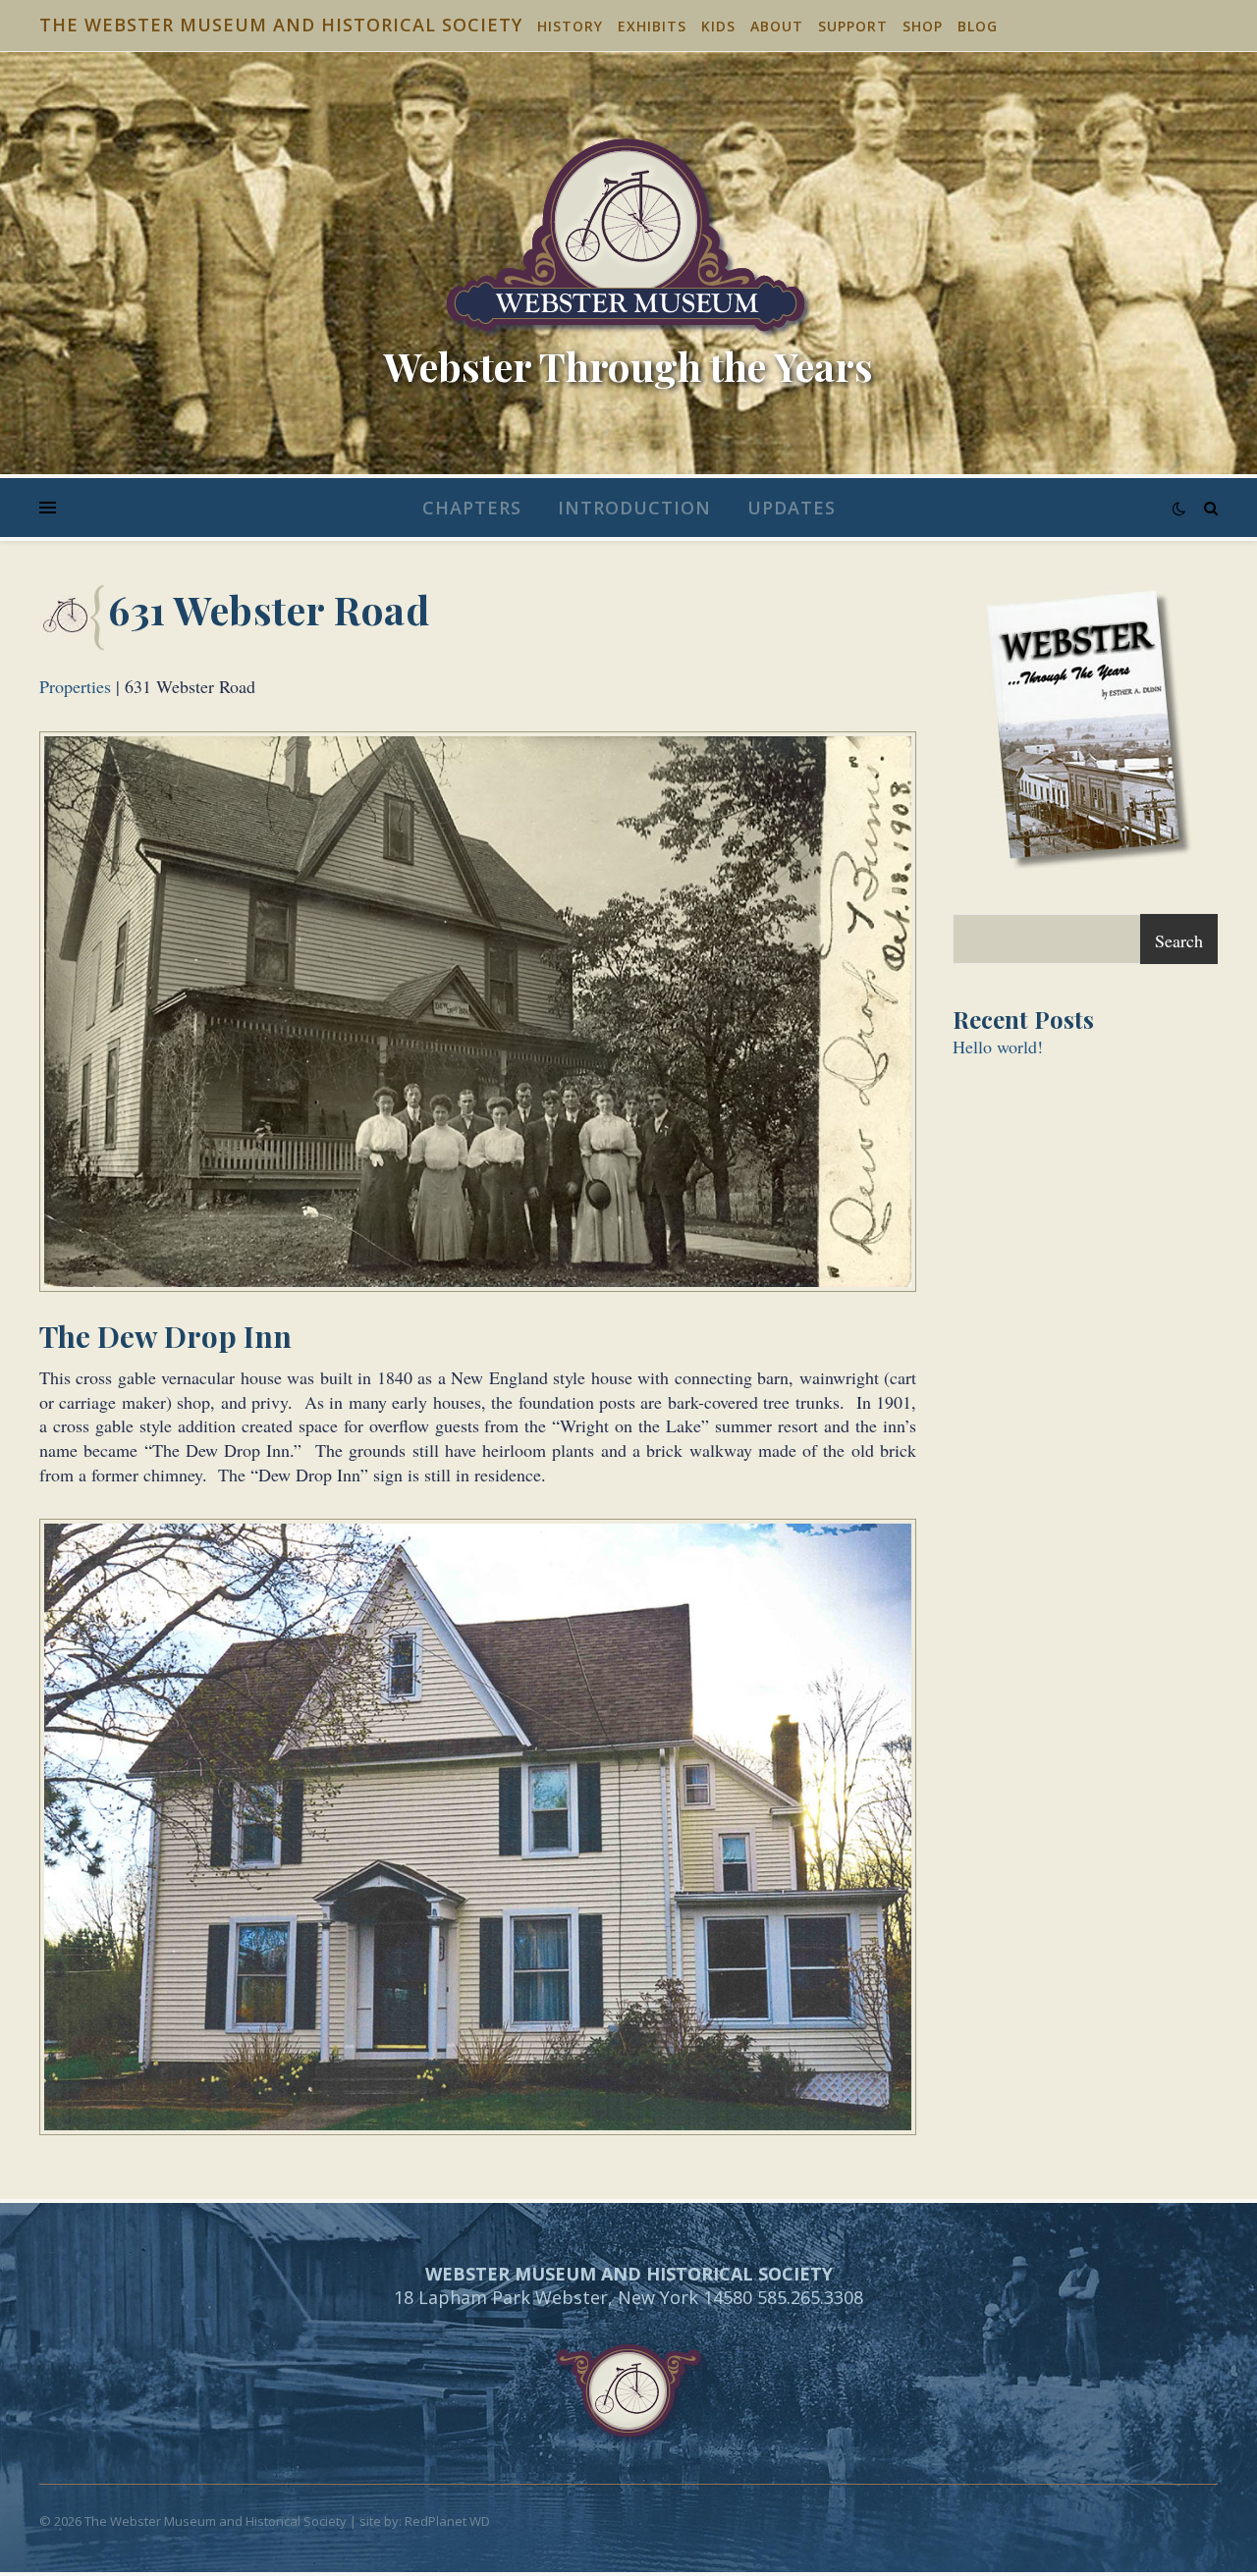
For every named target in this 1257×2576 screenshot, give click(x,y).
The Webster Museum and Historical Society (281, 25)
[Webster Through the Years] (628, 239)
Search (1179, 940)
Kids (718, 26)
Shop (923, 26)
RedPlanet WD (447, 2521)
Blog (978, 26)
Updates (792, 508)
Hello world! (998, 1046)
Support (853, 26)
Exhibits (652, 26)
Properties (75, 686)
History (570, 26)
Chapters (472, 508)
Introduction (634, 508)
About (777, 26)
